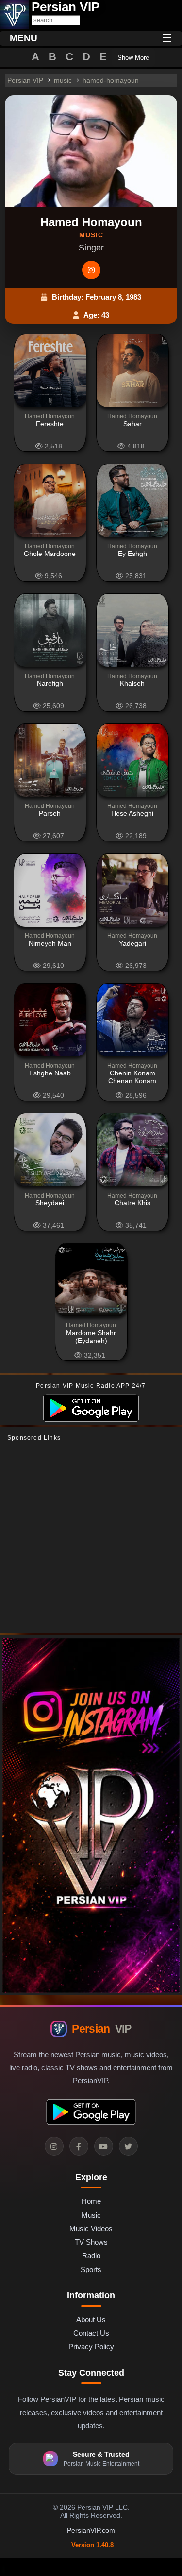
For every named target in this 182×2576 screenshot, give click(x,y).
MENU (24, 38)
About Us (91, 2319)
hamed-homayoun (111, 80)
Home (91, 2201)
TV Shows (91, 2242)
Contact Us (91, 2333)
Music (91, 2215)
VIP (101, 2029)
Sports (91, 2269)
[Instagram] (91, 270)
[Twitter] (128, 2146)
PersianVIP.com (91, 2530)
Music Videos (91, 2228)
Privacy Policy (91, 2347)
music (63, 80)
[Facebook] (79, 2146)
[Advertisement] (91, 1537)
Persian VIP (25, 80)
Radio (91, 2256)
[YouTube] (104, 2146)
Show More (133, 58)
